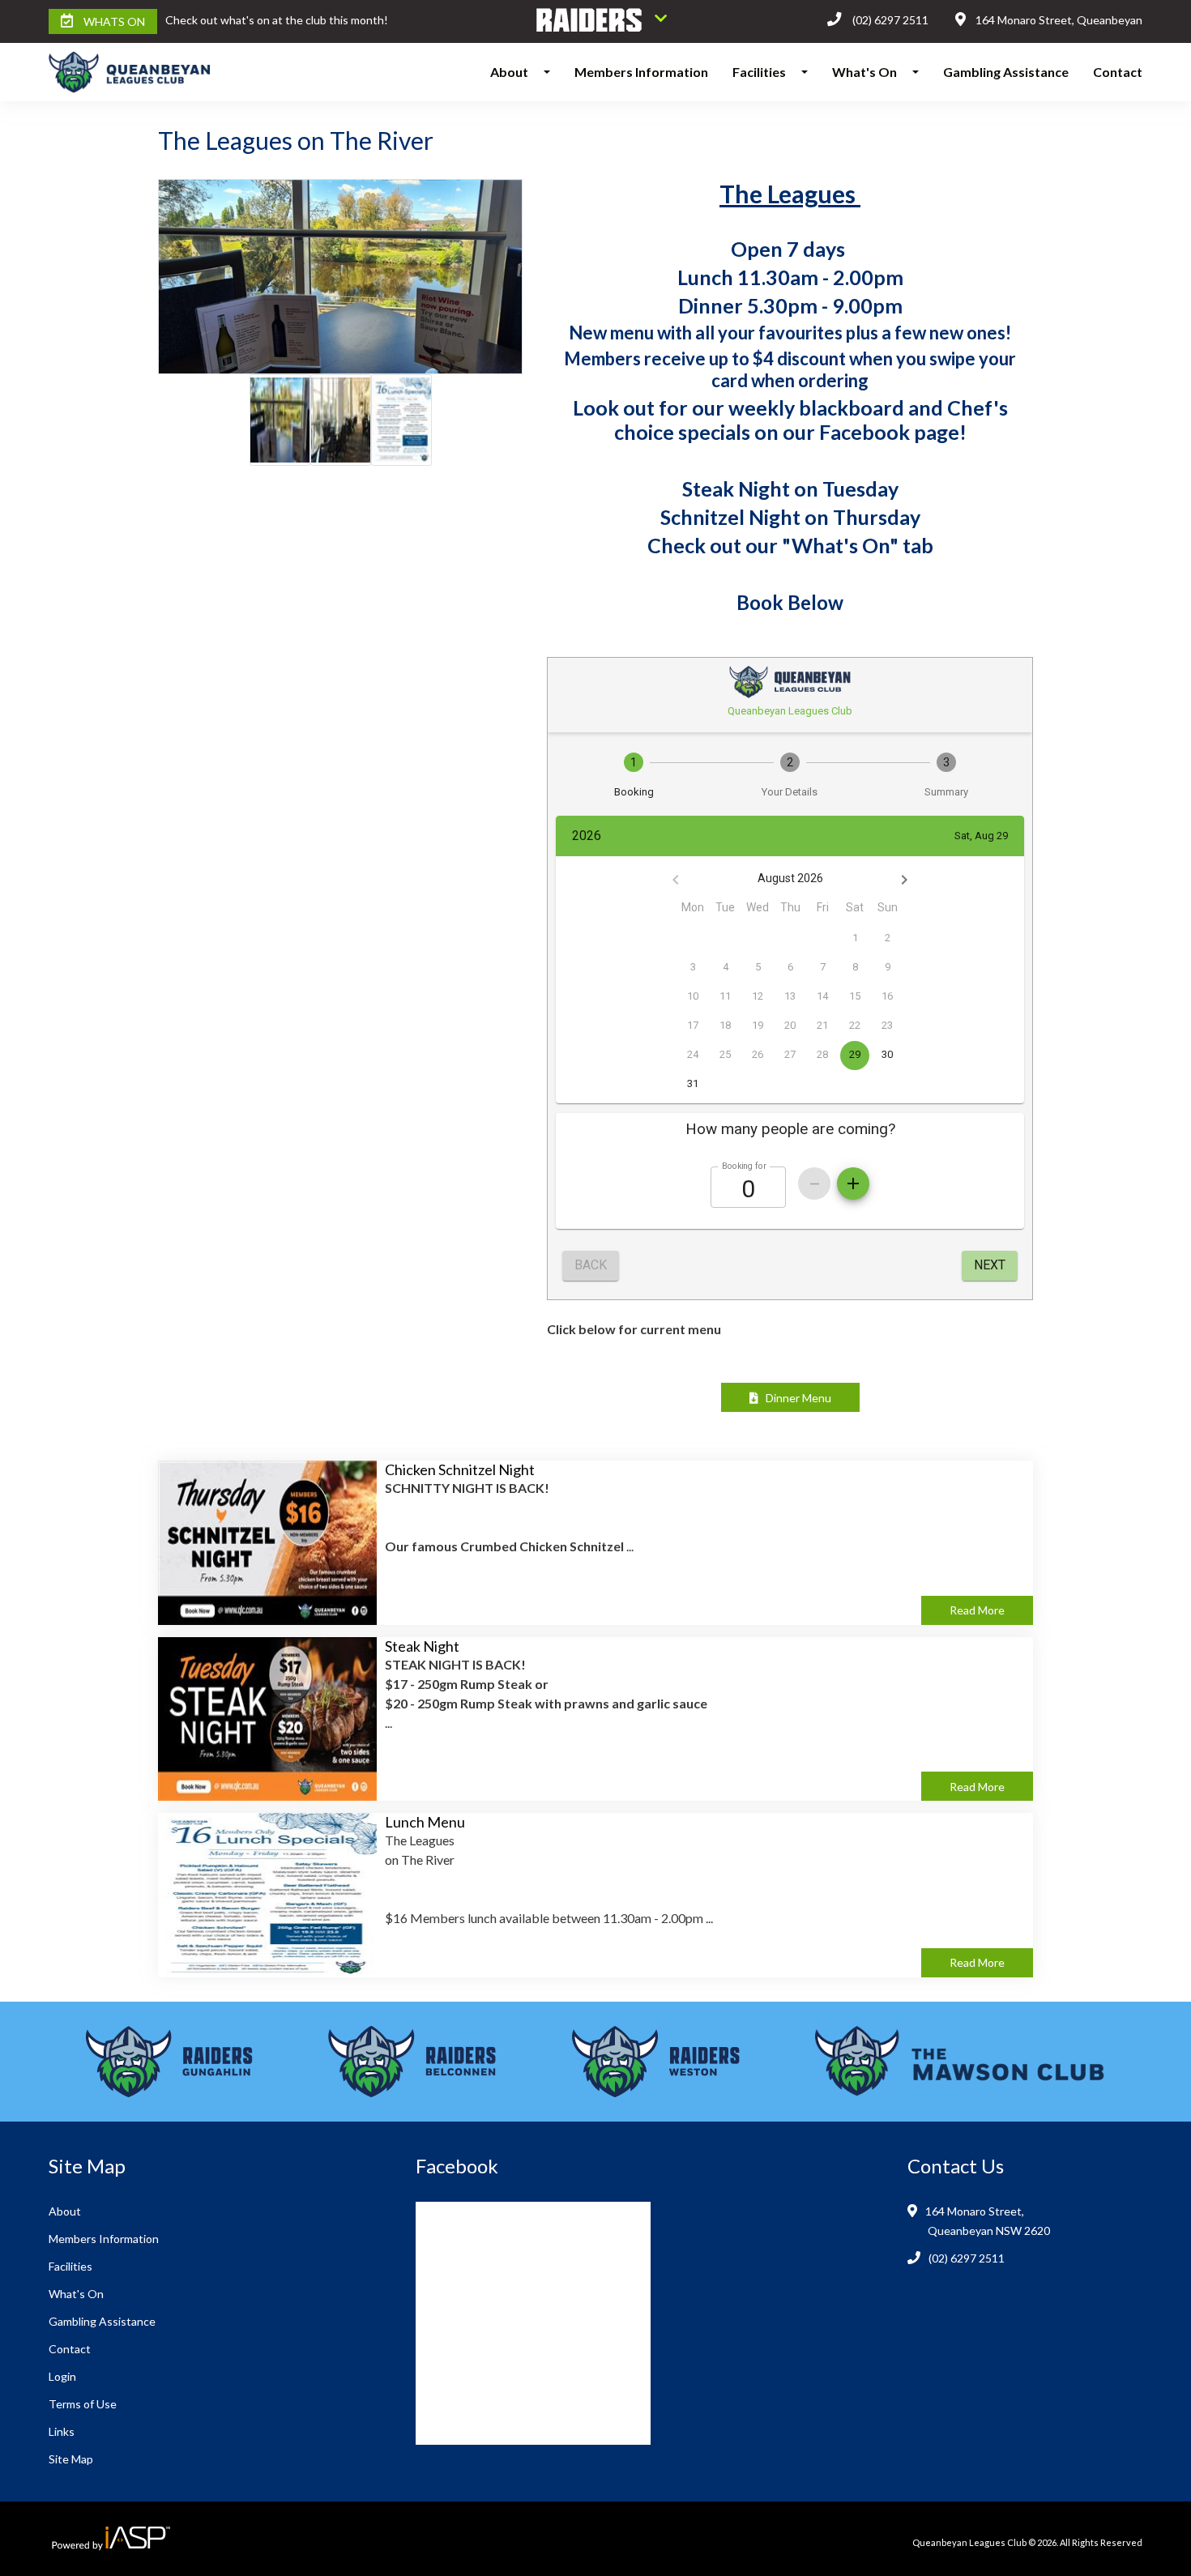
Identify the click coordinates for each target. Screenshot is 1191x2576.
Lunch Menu (425, 1822)
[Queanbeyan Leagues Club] (120, 72)
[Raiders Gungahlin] (169, 2062)
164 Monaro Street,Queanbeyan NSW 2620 (989, 2221)
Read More (977, 1610)
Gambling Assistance (1006, 72)
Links (62, 2431)
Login (62, 2376)
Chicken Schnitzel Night (460, 1469)
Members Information (641, 72)
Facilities (759, 72)
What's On (864, 72)
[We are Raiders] (602, 21)
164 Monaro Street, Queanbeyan (1059, 20)
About (509, 72)
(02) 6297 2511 (890, 20)
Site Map (71, 2459)
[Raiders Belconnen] (412, 2062)
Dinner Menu (795, 1398)
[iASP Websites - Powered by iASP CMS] (109, 2539)
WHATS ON (114, 21)
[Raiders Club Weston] (656, 2062)
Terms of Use (83, 2404)
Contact (1118, 72)
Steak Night (422, 1646)
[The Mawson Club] (960, 2062)
